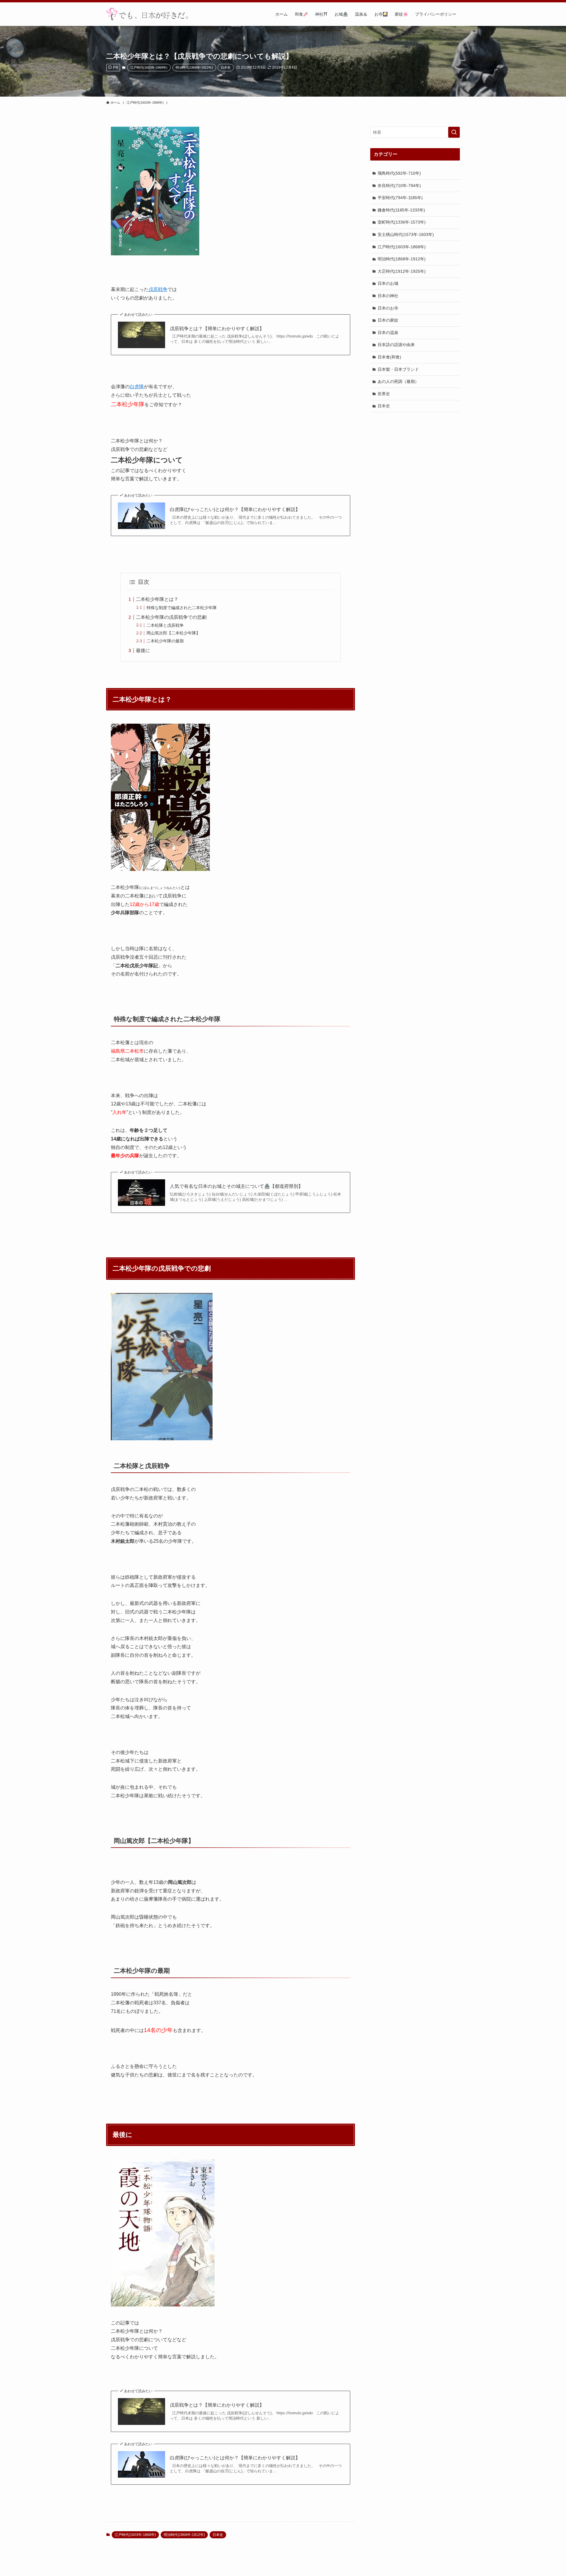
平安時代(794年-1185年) (400, 198)
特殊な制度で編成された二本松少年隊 (182, 608)
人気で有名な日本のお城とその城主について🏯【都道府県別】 (236, 1186)
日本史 (226, 67)
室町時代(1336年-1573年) (402, 222)
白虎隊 (137, 387)
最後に (143, 650)
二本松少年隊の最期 (165, 641)
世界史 (384, 393)
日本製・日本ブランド (398, 369)
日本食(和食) (389, 357)
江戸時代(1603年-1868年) (149, 67)
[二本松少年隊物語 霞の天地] (163, 2305)
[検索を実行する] (454, 132)
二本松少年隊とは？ (157, 599)
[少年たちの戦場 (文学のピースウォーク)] (160, 869)
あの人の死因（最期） (398, 381)
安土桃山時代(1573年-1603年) (406, 234)
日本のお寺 (388, 308)
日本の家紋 (388, 320)
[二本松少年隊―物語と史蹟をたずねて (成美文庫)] (162, 1439)
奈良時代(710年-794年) (399, 185)
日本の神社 (388, 296)
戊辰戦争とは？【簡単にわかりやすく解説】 (217, 329)
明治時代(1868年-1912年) (194, 67)
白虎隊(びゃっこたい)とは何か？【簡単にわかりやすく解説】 (235, 509)
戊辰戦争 (158, 289)
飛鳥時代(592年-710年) (399, 173)
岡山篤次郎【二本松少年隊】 (173, 633)
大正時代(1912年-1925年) (402, 271)
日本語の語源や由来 (396, 345)
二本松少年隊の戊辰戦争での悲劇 (171, 617)
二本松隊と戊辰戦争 (165, 625)
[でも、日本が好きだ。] (147, 14)
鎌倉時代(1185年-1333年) (401, 210)
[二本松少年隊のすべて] (155, 254)
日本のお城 (388, 283)
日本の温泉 (388, 332)
